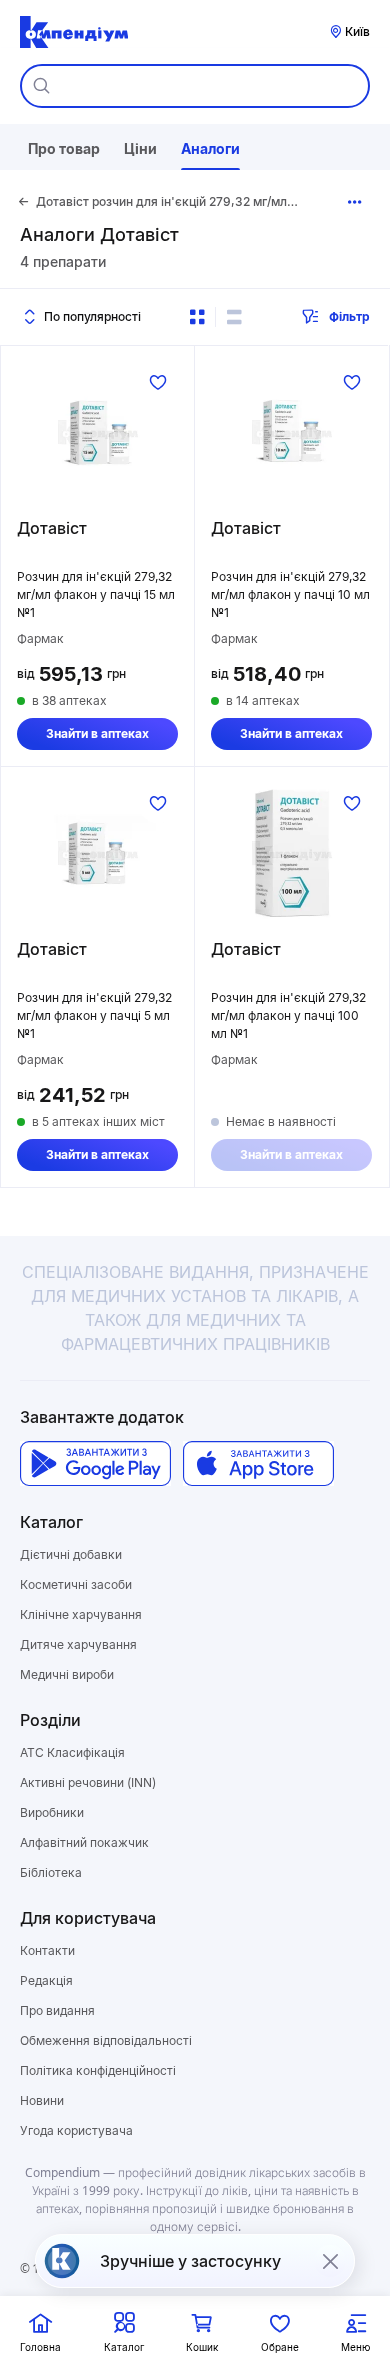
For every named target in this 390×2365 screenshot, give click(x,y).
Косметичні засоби (76, 1584)
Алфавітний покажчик (84, 1842)
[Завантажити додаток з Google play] (95, 1463)
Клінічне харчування (81, 1614)
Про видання (57, 2010)
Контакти (47, 1950)
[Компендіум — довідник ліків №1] (74, 32)
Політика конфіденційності (98, 2070)
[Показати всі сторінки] (355, 202)
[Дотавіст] (97, 432)
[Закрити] (330, 2261)
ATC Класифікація (72, 1752)
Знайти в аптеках (97, 733)
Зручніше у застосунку (190, 2261)
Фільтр (349, 316)
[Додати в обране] (158, 382)
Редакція (46, 1980)
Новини (42, 2100)
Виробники (52, 1812)
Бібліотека (51, 1872)
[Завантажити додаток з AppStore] (258, 1463)
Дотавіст (52, 528)
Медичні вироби (67, 1674)
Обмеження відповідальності (106, 2040)
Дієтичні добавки (71, 1554)
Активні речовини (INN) (88, 1782)
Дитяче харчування (78, 1644)
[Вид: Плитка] (197, 317)
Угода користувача (76, 2130)
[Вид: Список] (234, 317)
